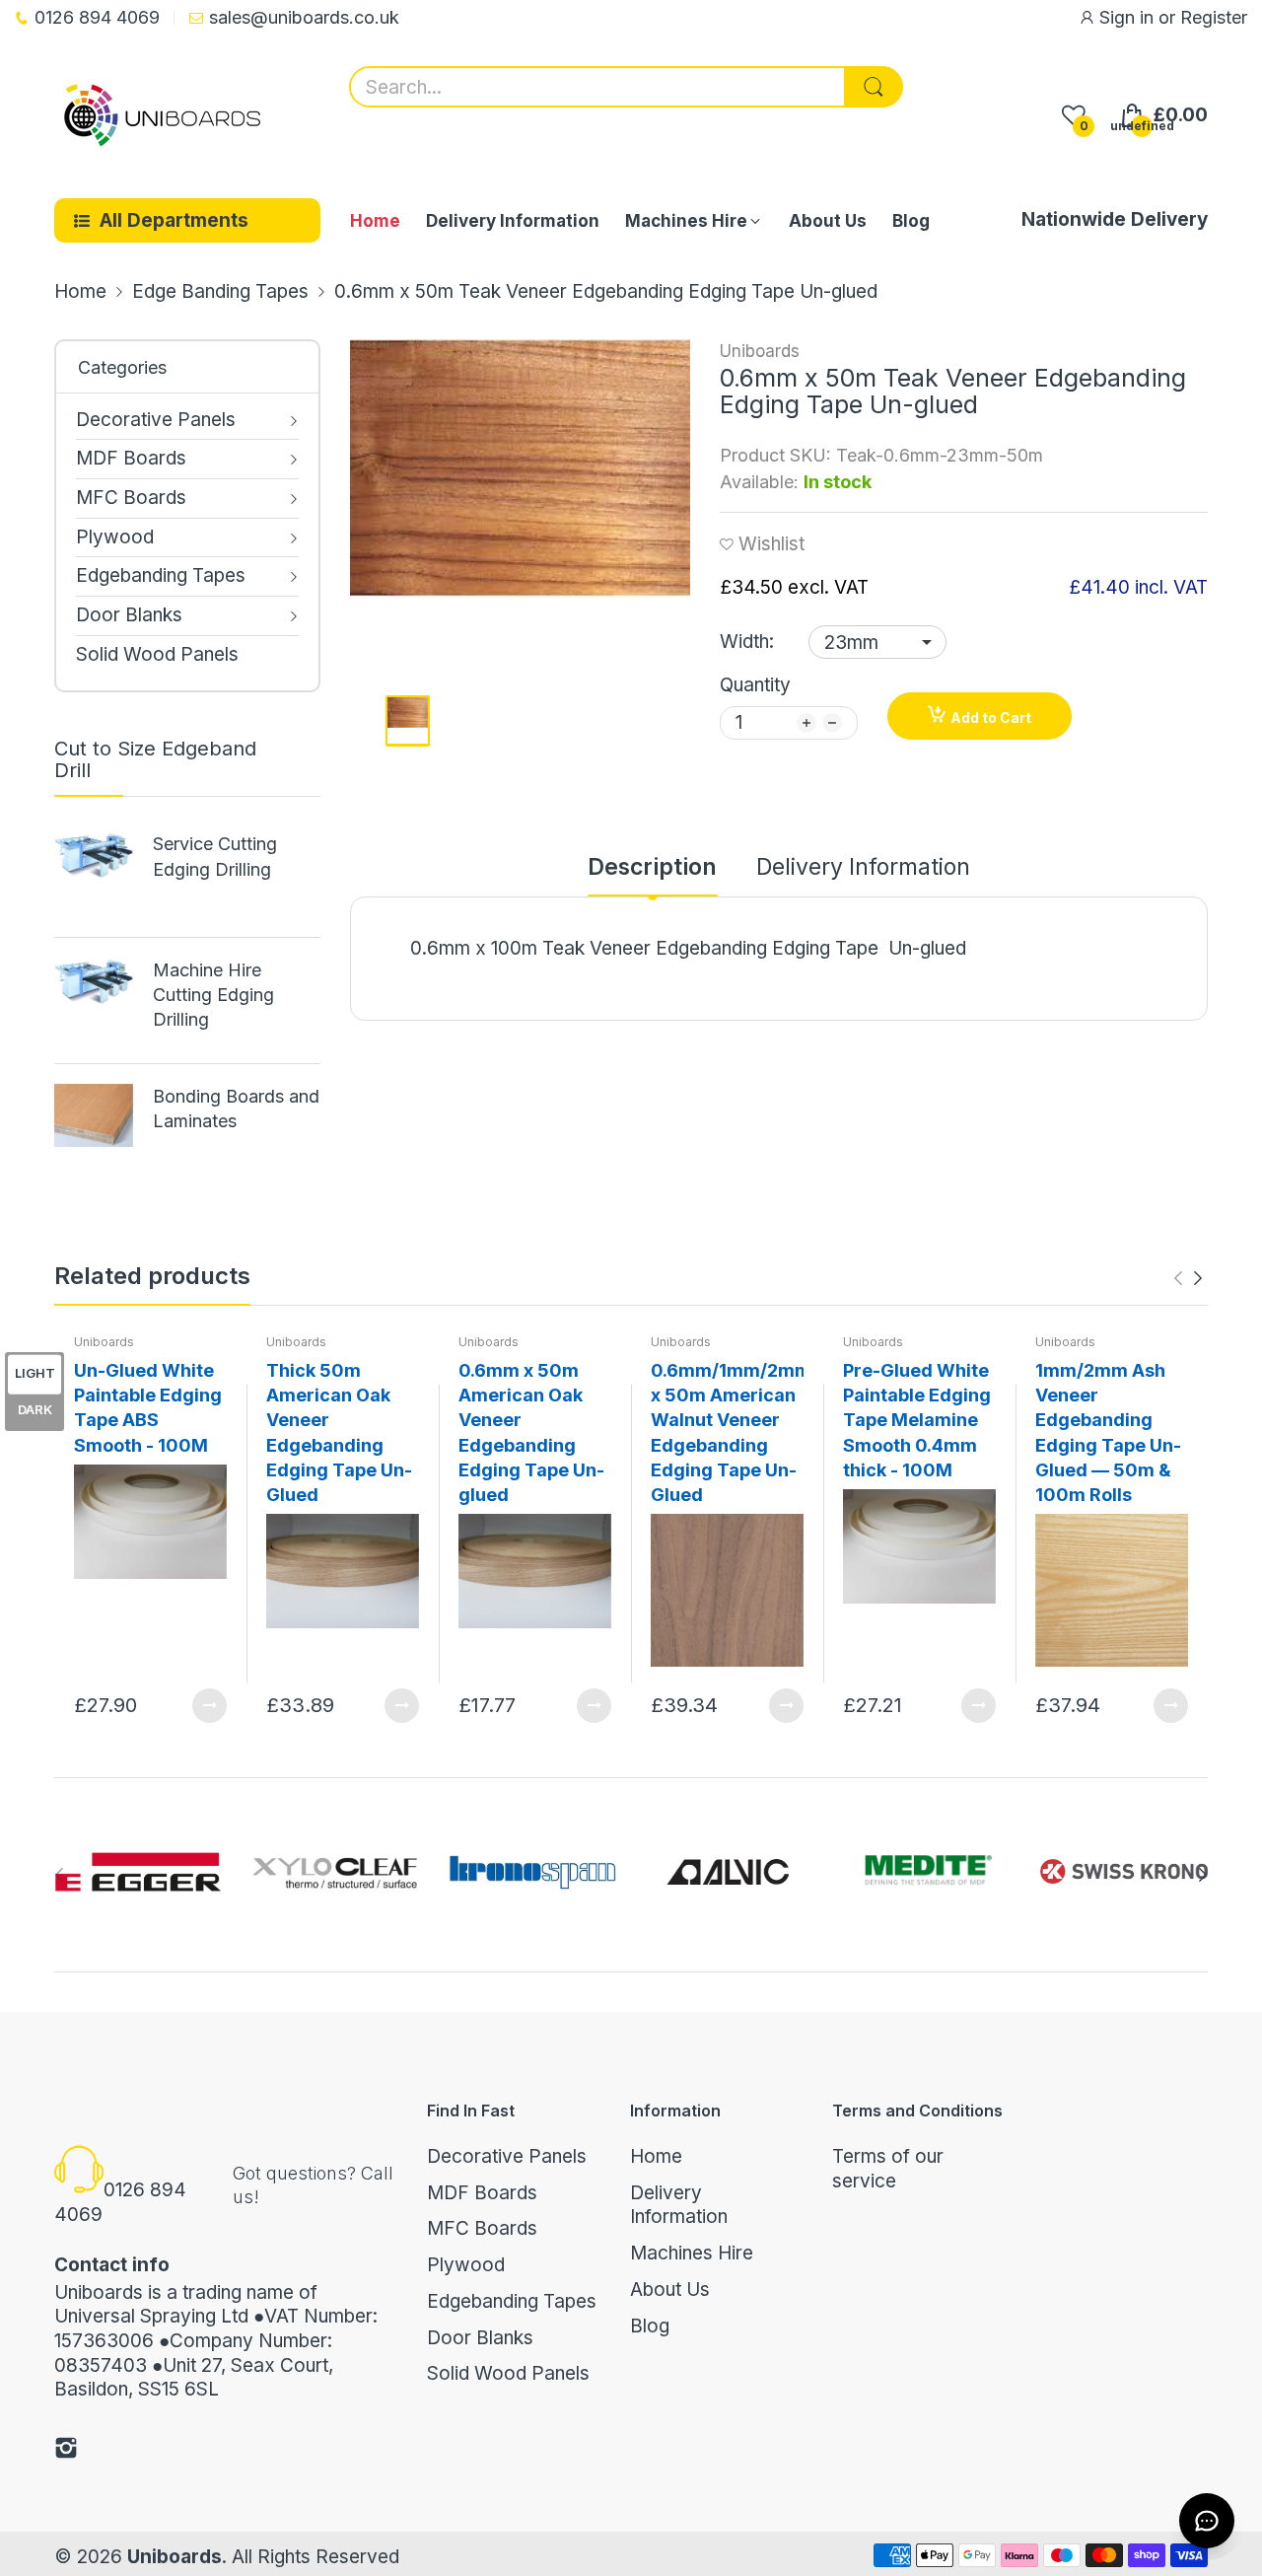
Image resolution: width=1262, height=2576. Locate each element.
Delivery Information (679, 2205)
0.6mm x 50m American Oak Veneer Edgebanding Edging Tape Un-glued (531, 1432)
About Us (670, 2290)
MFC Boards (482, 2228)
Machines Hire (692, 2253)
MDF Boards (482, 2193)
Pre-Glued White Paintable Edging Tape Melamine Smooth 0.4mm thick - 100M (917, 1420)
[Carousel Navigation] (1188, 1278)
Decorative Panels (507, 2156)
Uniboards (760, 351)
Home (656, 2156)
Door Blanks (480, 2338)
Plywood (466, 2265)
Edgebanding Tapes (512, 2301)
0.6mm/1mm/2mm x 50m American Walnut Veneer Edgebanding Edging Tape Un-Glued (727, 1432)
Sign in (1129, 17)
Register (1214, 17)
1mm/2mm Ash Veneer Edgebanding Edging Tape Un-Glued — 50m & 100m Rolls (1108, 1432)
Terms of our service (888, 2169)
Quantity (755, 685)
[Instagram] (66, 2451)
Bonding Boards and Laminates (236, 1109)
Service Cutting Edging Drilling (215, 856)
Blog (650, 2326)
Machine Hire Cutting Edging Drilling (213, 995)
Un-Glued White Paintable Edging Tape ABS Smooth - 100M (148, 1408)
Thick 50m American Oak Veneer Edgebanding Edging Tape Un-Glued (339, 1432)
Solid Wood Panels (508, 2373)
